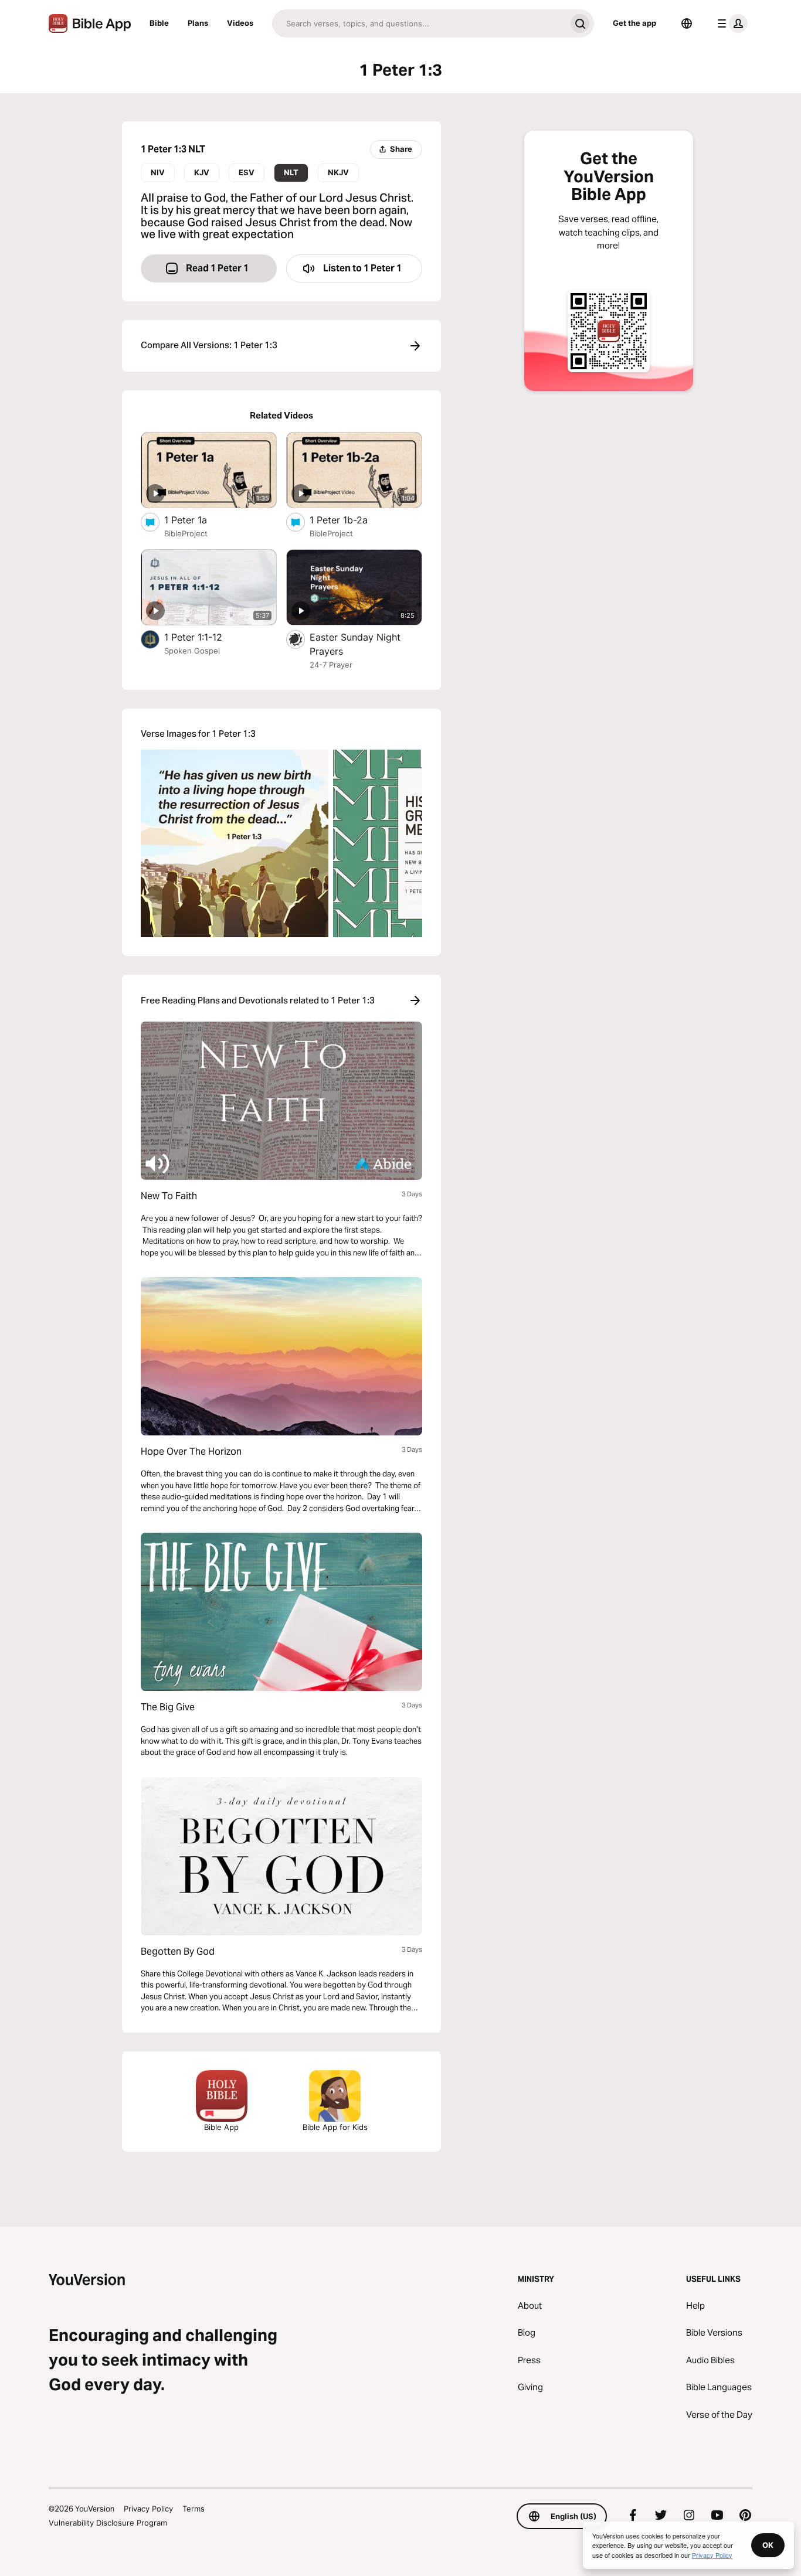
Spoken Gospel (192, 651)
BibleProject (186, 533)
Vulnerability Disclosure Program (108, 2523)
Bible (159, 23)
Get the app (634, 23)
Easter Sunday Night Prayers (355, 644)
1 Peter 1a (197, 520)
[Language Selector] (687, 23)
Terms (194, 2509)
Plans (198, 23)
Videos (240, 23)
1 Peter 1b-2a (350, 520)
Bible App (221, 2127)
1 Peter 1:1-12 (205, 637)
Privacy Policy (148, 2509)
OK (768, 2545)
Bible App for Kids (335, 2127)
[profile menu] (730, 23)
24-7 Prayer (331, 665)
